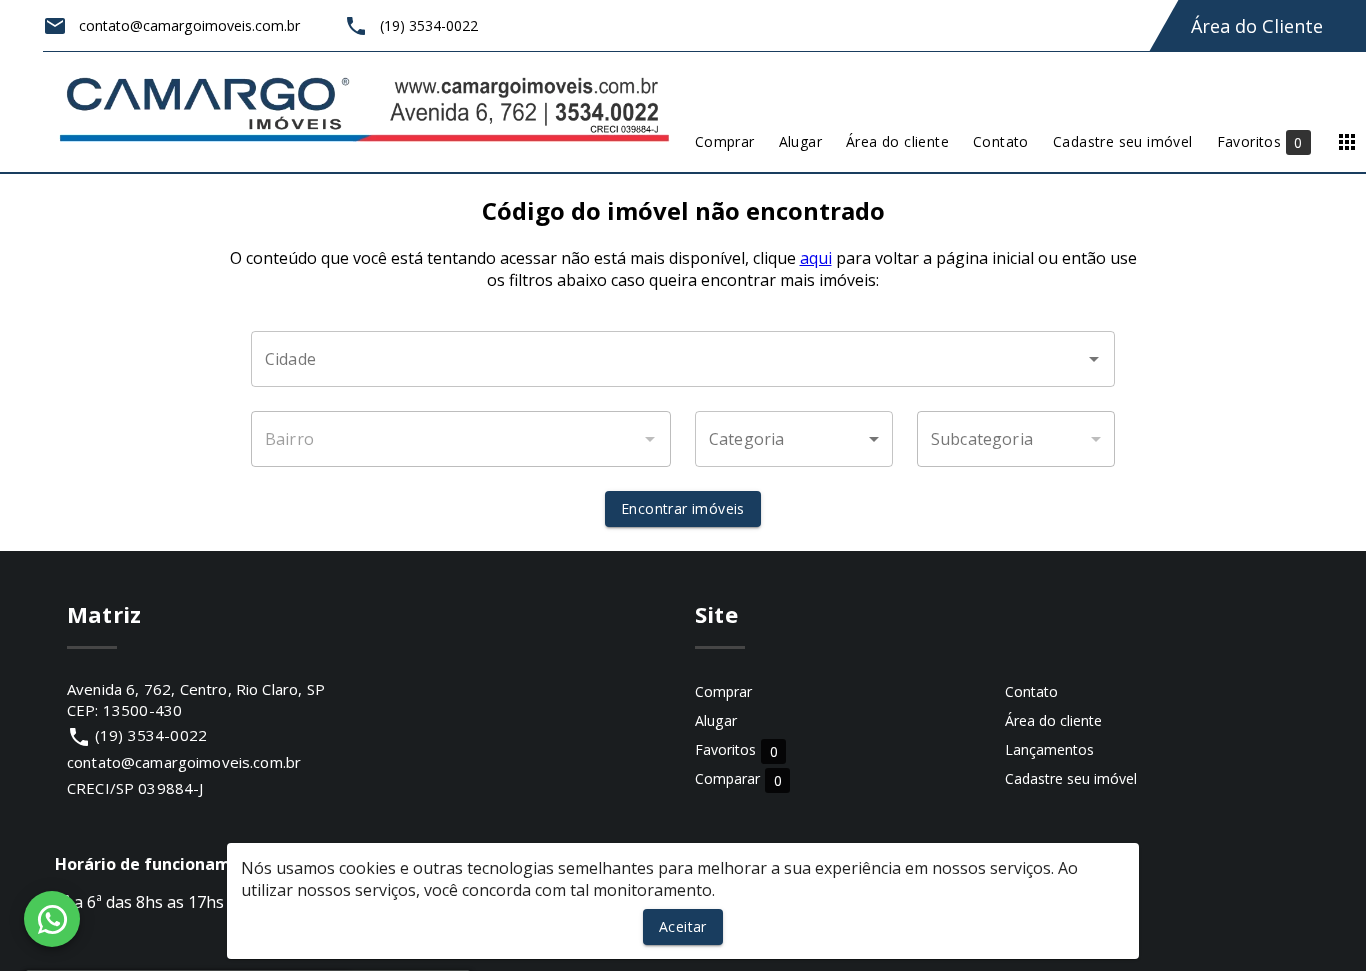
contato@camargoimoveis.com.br (184, 762)
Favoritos (736, 750)
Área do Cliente (1257, 26)
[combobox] (683, 359)
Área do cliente (1053, 720)
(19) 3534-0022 (151, 735)
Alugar (716, 720)
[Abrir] (1094, 359)
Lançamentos (1049, 749)
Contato (1031, 691)
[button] (794, 439)
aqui (816, 258)
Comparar (738, 779)
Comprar (723, 691)
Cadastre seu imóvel (1071, 778)
